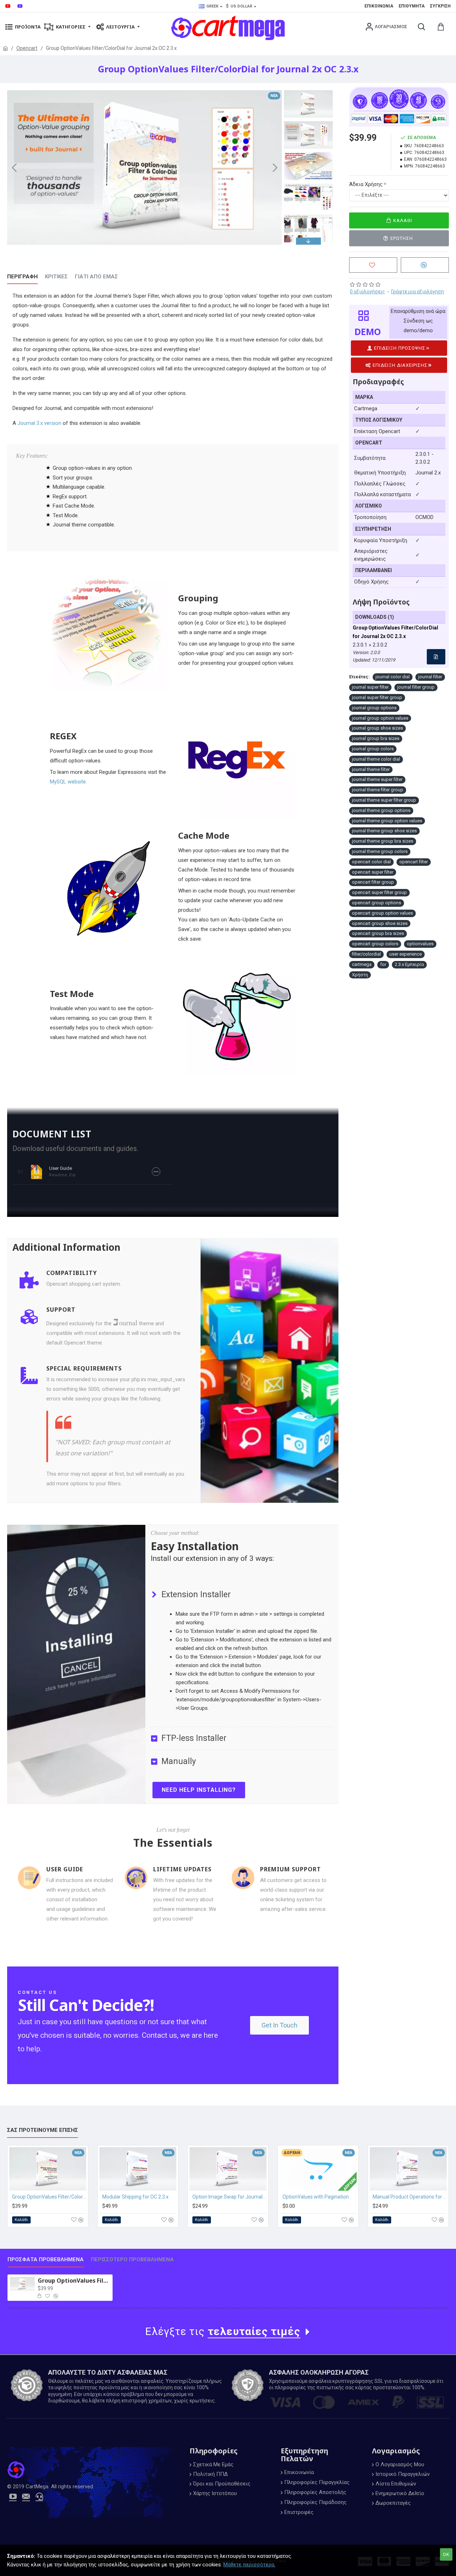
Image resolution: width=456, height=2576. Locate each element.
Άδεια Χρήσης (366, 184)
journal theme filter (371, 769)
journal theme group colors (380, 851)
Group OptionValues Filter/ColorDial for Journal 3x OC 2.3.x (49, 2197)
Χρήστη (360, 975)
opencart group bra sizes (378, 933)
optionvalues (420, 944)
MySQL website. (68, 782)
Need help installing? (199, 1790)
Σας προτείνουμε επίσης (43, 2130)
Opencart (27, 48)
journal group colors (373, 749)
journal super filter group (377, 697)
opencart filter (414, 862)
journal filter (430, 677)
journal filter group (416, 687)
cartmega (362, 964)
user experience (406, 954)
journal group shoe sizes (377, 728)
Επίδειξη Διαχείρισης (400, 365)
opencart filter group (373, 882)
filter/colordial (366, 954)
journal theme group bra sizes (383, 841)
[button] (14, 168)
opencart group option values (382, 913)
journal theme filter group (378, 790)
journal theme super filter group (384, 800)
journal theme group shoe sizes (384, 831)
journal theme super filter (377, 779)
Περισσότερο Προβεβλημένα (132, 2259)
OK (446, 2554)
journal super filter (370, 687)
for (383, 964)
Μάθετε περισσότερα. (249, 2565)
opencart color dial (371, 862)
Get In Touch (279, 2025)
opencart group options (377, 903)
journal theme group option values (387, 821)
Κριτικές (56, 277)
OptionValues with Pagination (316, 2197)
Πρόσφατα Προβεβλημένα (46, 2259)
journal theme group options (381, 810)
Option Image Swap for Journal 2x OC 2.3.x (229, 2197)
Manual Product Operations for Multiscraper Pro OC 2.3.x (410, 2197)
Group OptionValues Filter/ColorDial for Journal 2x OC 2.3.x (74, 2281)
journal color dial (393, 677)
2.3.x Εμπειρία (409, 964)
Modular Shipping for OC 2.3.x (135, 2197)
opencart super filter (373, 872)
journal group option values (380, 718)
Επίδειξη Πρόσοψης (400, 348)
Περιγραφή (22, 277)
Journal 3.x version (39, 423)
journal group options (374, 708)
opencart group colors (375, 944)
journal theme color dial (376, 759)
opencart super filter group (379, 892)
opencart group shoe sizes (380, 923)
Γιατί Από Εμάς (96, 277)
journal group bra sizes (376, 738)
